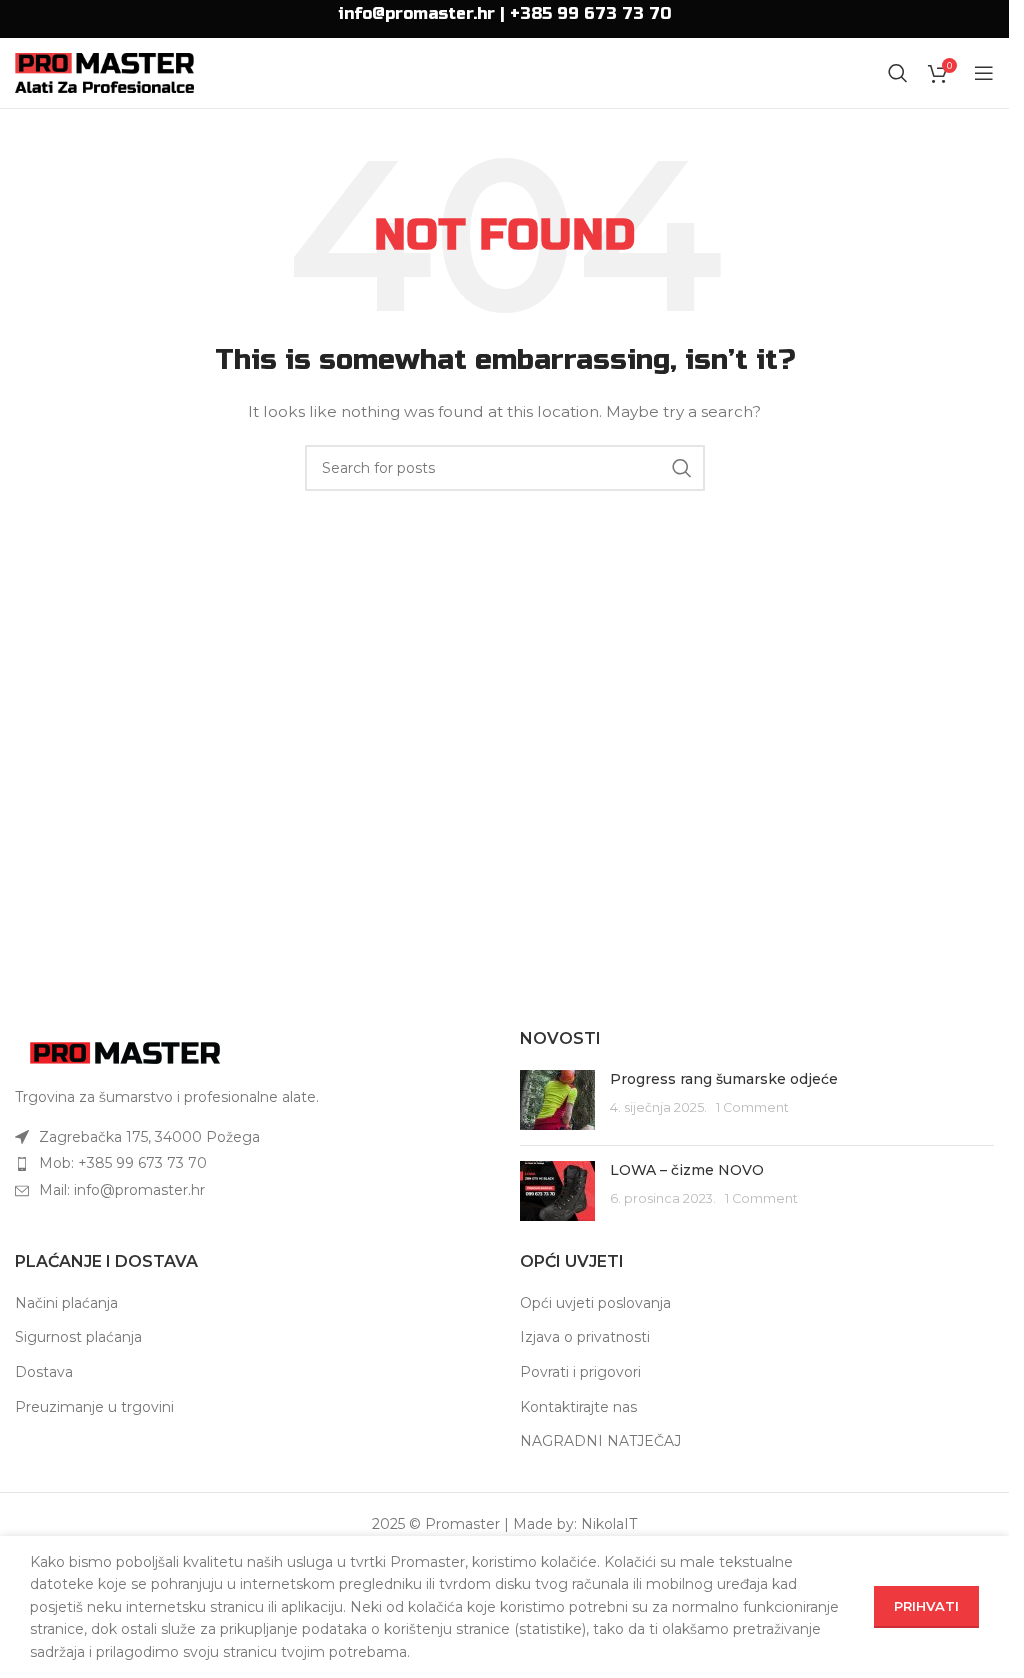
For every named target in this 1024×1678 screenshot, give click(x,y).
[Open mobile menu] (984, 73)
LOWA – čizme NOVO (687, 1170)
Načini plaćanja (66, 1303)
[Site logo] (104, 72)
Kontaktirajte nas (578, 1407)
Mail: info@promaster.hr (122, 1190)
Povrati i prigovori (580, 1372)
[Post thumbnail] (557, 1100)
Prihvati (926, 1606)
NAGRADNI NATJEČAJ (600, 1441)
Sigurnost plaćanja (78, 1337)
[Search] (898, 73)
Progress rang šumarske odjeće (724, 1079)
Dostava (44, 1372)
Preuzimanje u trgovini (94, 1407)
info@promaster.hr (416, 13)
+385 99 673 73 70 (590, 13)
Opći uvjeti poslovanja (595, 1303)
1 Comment (752, 1107)
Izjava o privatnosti (585, 1337)
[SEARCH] (682, 468)
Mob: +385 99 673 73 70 (123, 1163)
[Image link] (125, 1052)
